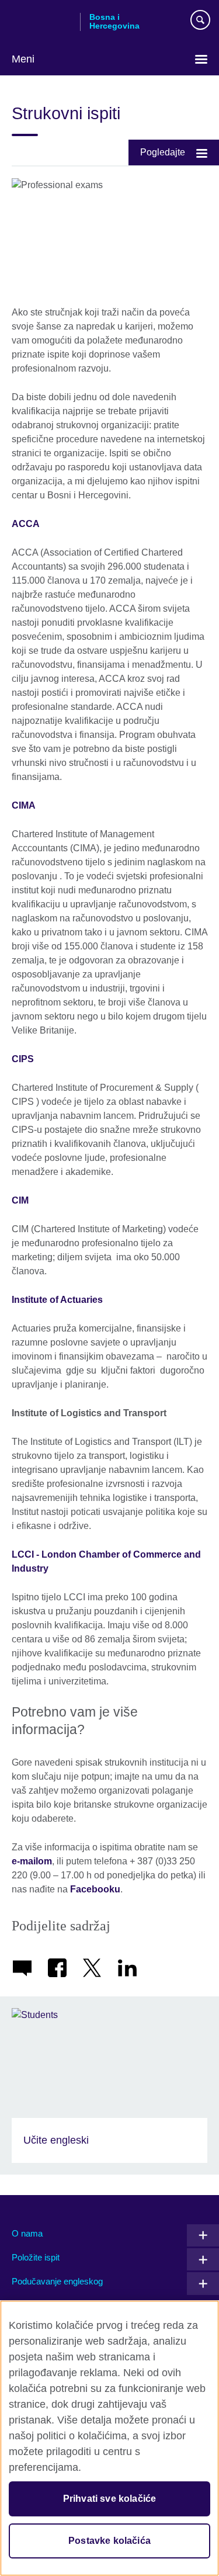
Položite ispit (36, 2257)
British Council (41, 22)
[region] (109, 2438)
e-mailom (32, 1861)
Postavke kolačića (109, 2541)
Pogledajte (163, 152)
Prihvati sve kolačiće (109, 2499)
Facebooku (95, 1889)
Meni (23, 59)
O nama (27, 2233)
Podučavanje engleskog (57, 2281)
